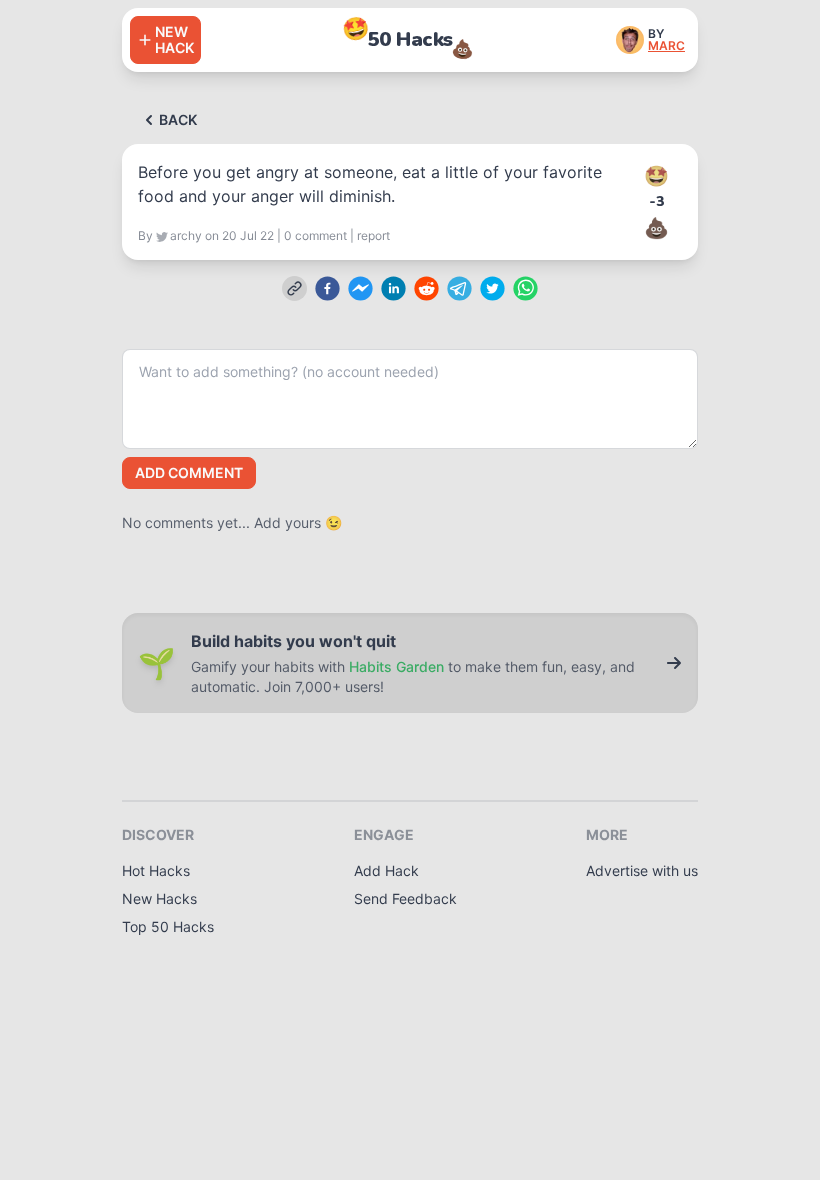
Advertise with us (642, 870)
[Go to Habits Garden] (674, 663)
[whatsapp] (525, 288)
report (373, 235)
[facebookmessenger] (360, 288)
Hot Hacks (156, 870)
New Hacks (159, 898)
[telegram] (459, 288)
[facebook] (327, 288)
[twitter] (492, 288)
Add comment (189, 472)
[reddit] (426, 288)
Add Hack (386, 870)
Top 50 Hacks (168, 926)
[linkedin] (393, 288)
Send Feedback (405, 898)
